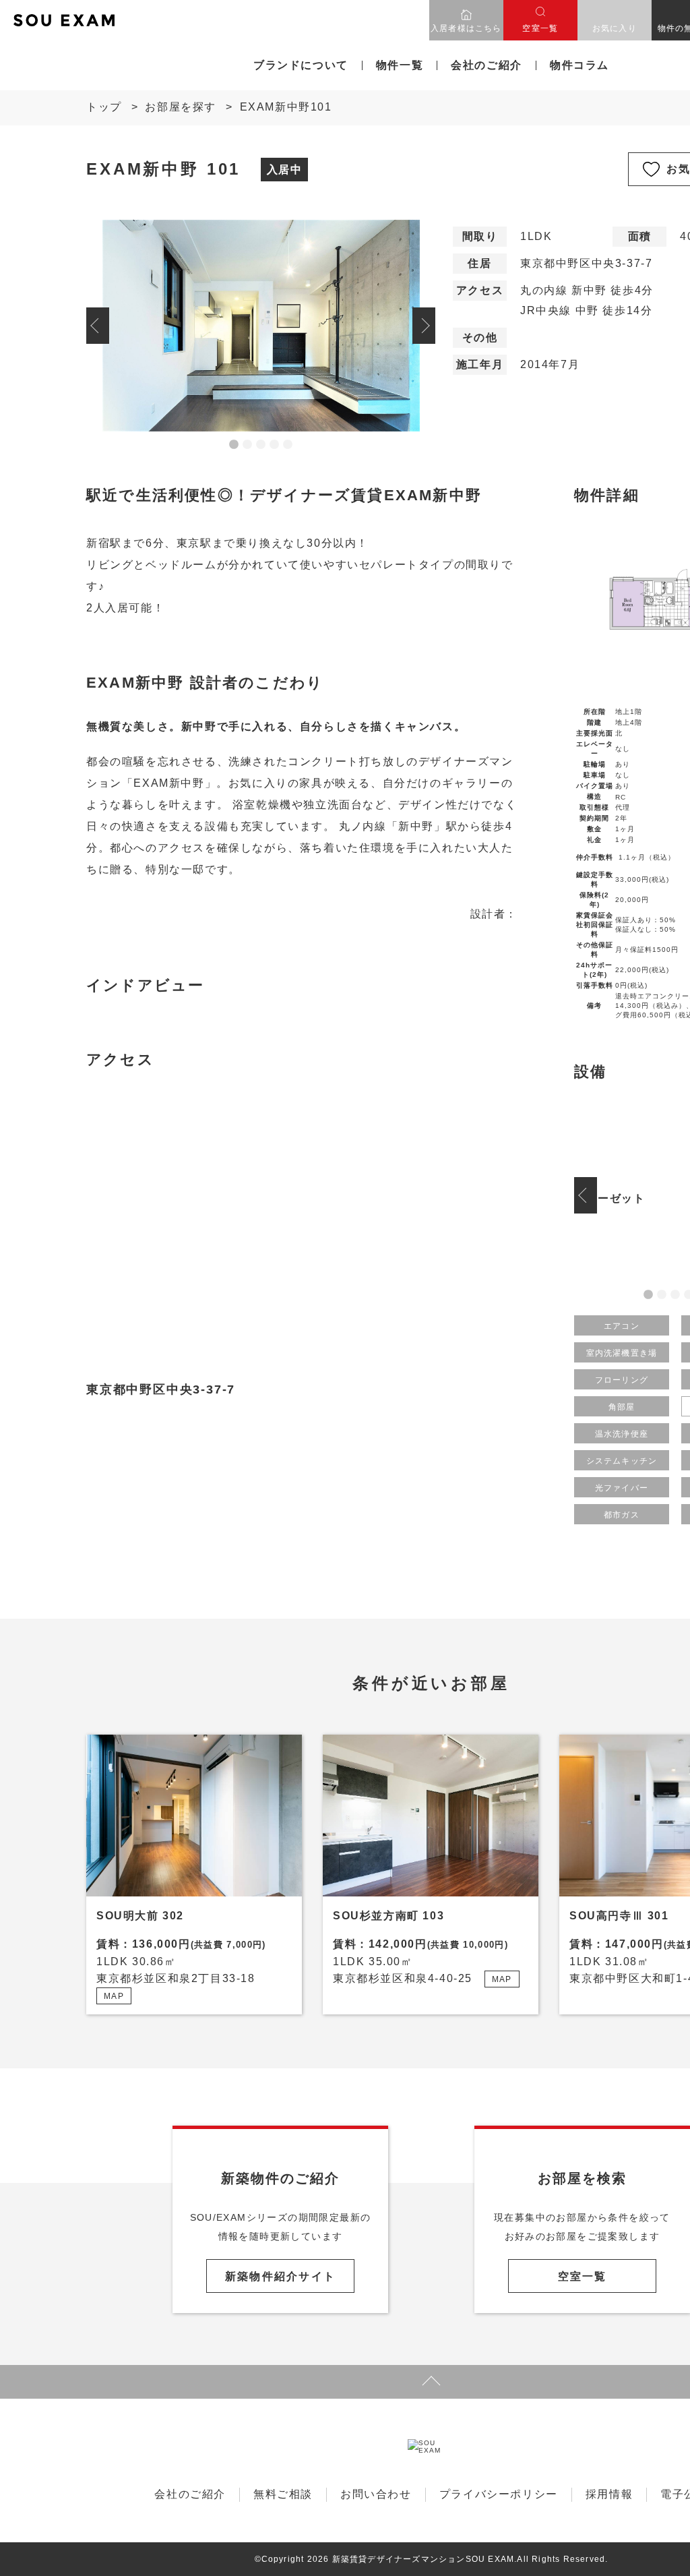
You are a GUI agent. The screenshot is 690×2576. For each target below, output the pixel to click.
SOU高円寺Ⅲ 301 (619, 1916)
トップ (104, 107)
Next (424, 326)
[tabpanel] (261, 326)
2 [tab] (247, 445)
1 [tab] (234, 445)
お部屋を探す (181, 107)
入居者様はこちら (466, 28)
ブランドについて (301, 65)
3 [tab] (261, 445)
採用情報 (609, 2494)
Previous (98, 326)
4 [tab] (274, 445)
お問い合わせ (376, 2494)
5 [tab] (288, 445)
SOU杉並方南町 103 (388, 1916)
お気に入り (615, 28)
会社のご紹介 (487, 65)
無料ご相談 (283, 2494)
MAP (114, 1996)
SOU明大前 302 (140, 1916)
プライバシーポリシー (499, 2494)
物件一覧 (400, 65)
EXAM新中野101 (286, 107)
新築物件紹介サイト (280, 2276)
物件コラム (579, 65)
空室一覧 (540, 28)
